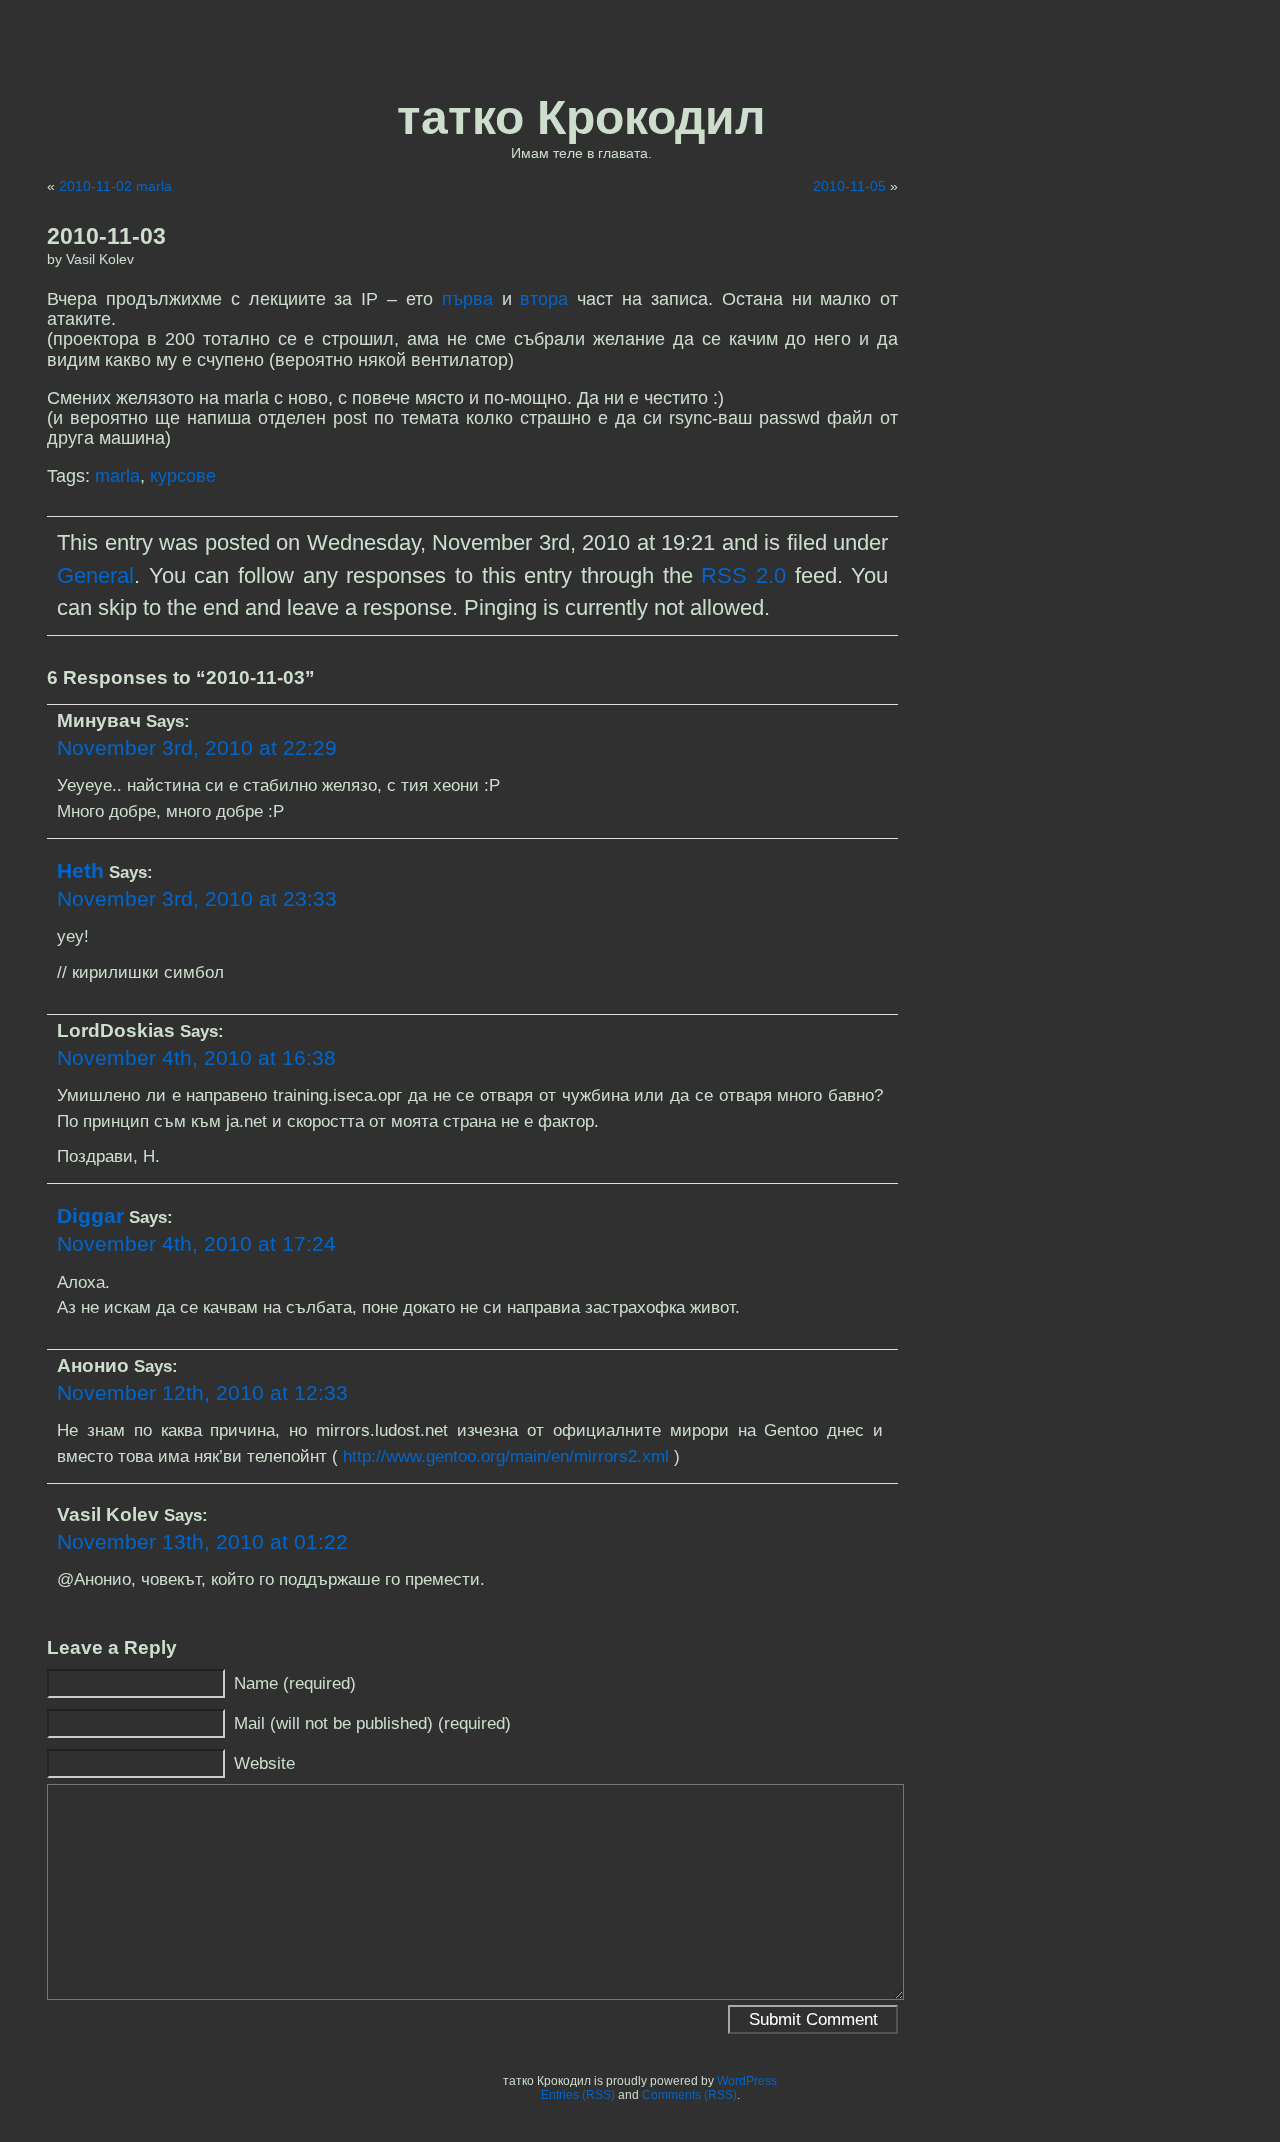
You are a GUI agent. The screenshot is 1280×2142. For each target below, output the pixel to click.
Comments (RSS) (689, 2095)
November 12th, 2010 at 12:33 (202, 1392)
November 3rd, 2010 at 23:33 (197, 898)
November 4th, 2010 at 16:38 (196, 1057)
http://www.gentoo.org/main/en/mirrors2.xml (506, 1456)
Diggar (90, 1215)
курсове (183, 476)
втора (544, 299)
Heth (80, 870)
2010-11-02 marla (115, 186)
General (95, 575)
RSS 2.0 (743, 575)
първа (467, 299)
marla (117, 476)
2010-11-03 (106, 236)
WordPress (747, 2081)
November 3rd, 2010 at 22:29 (197, 747)
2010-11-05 (849, 186)
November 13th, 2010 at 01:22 (202, 1541)
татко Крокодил (581, 117)
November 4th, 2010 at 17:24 (196, 1243)
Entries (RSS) (578, 2095)
